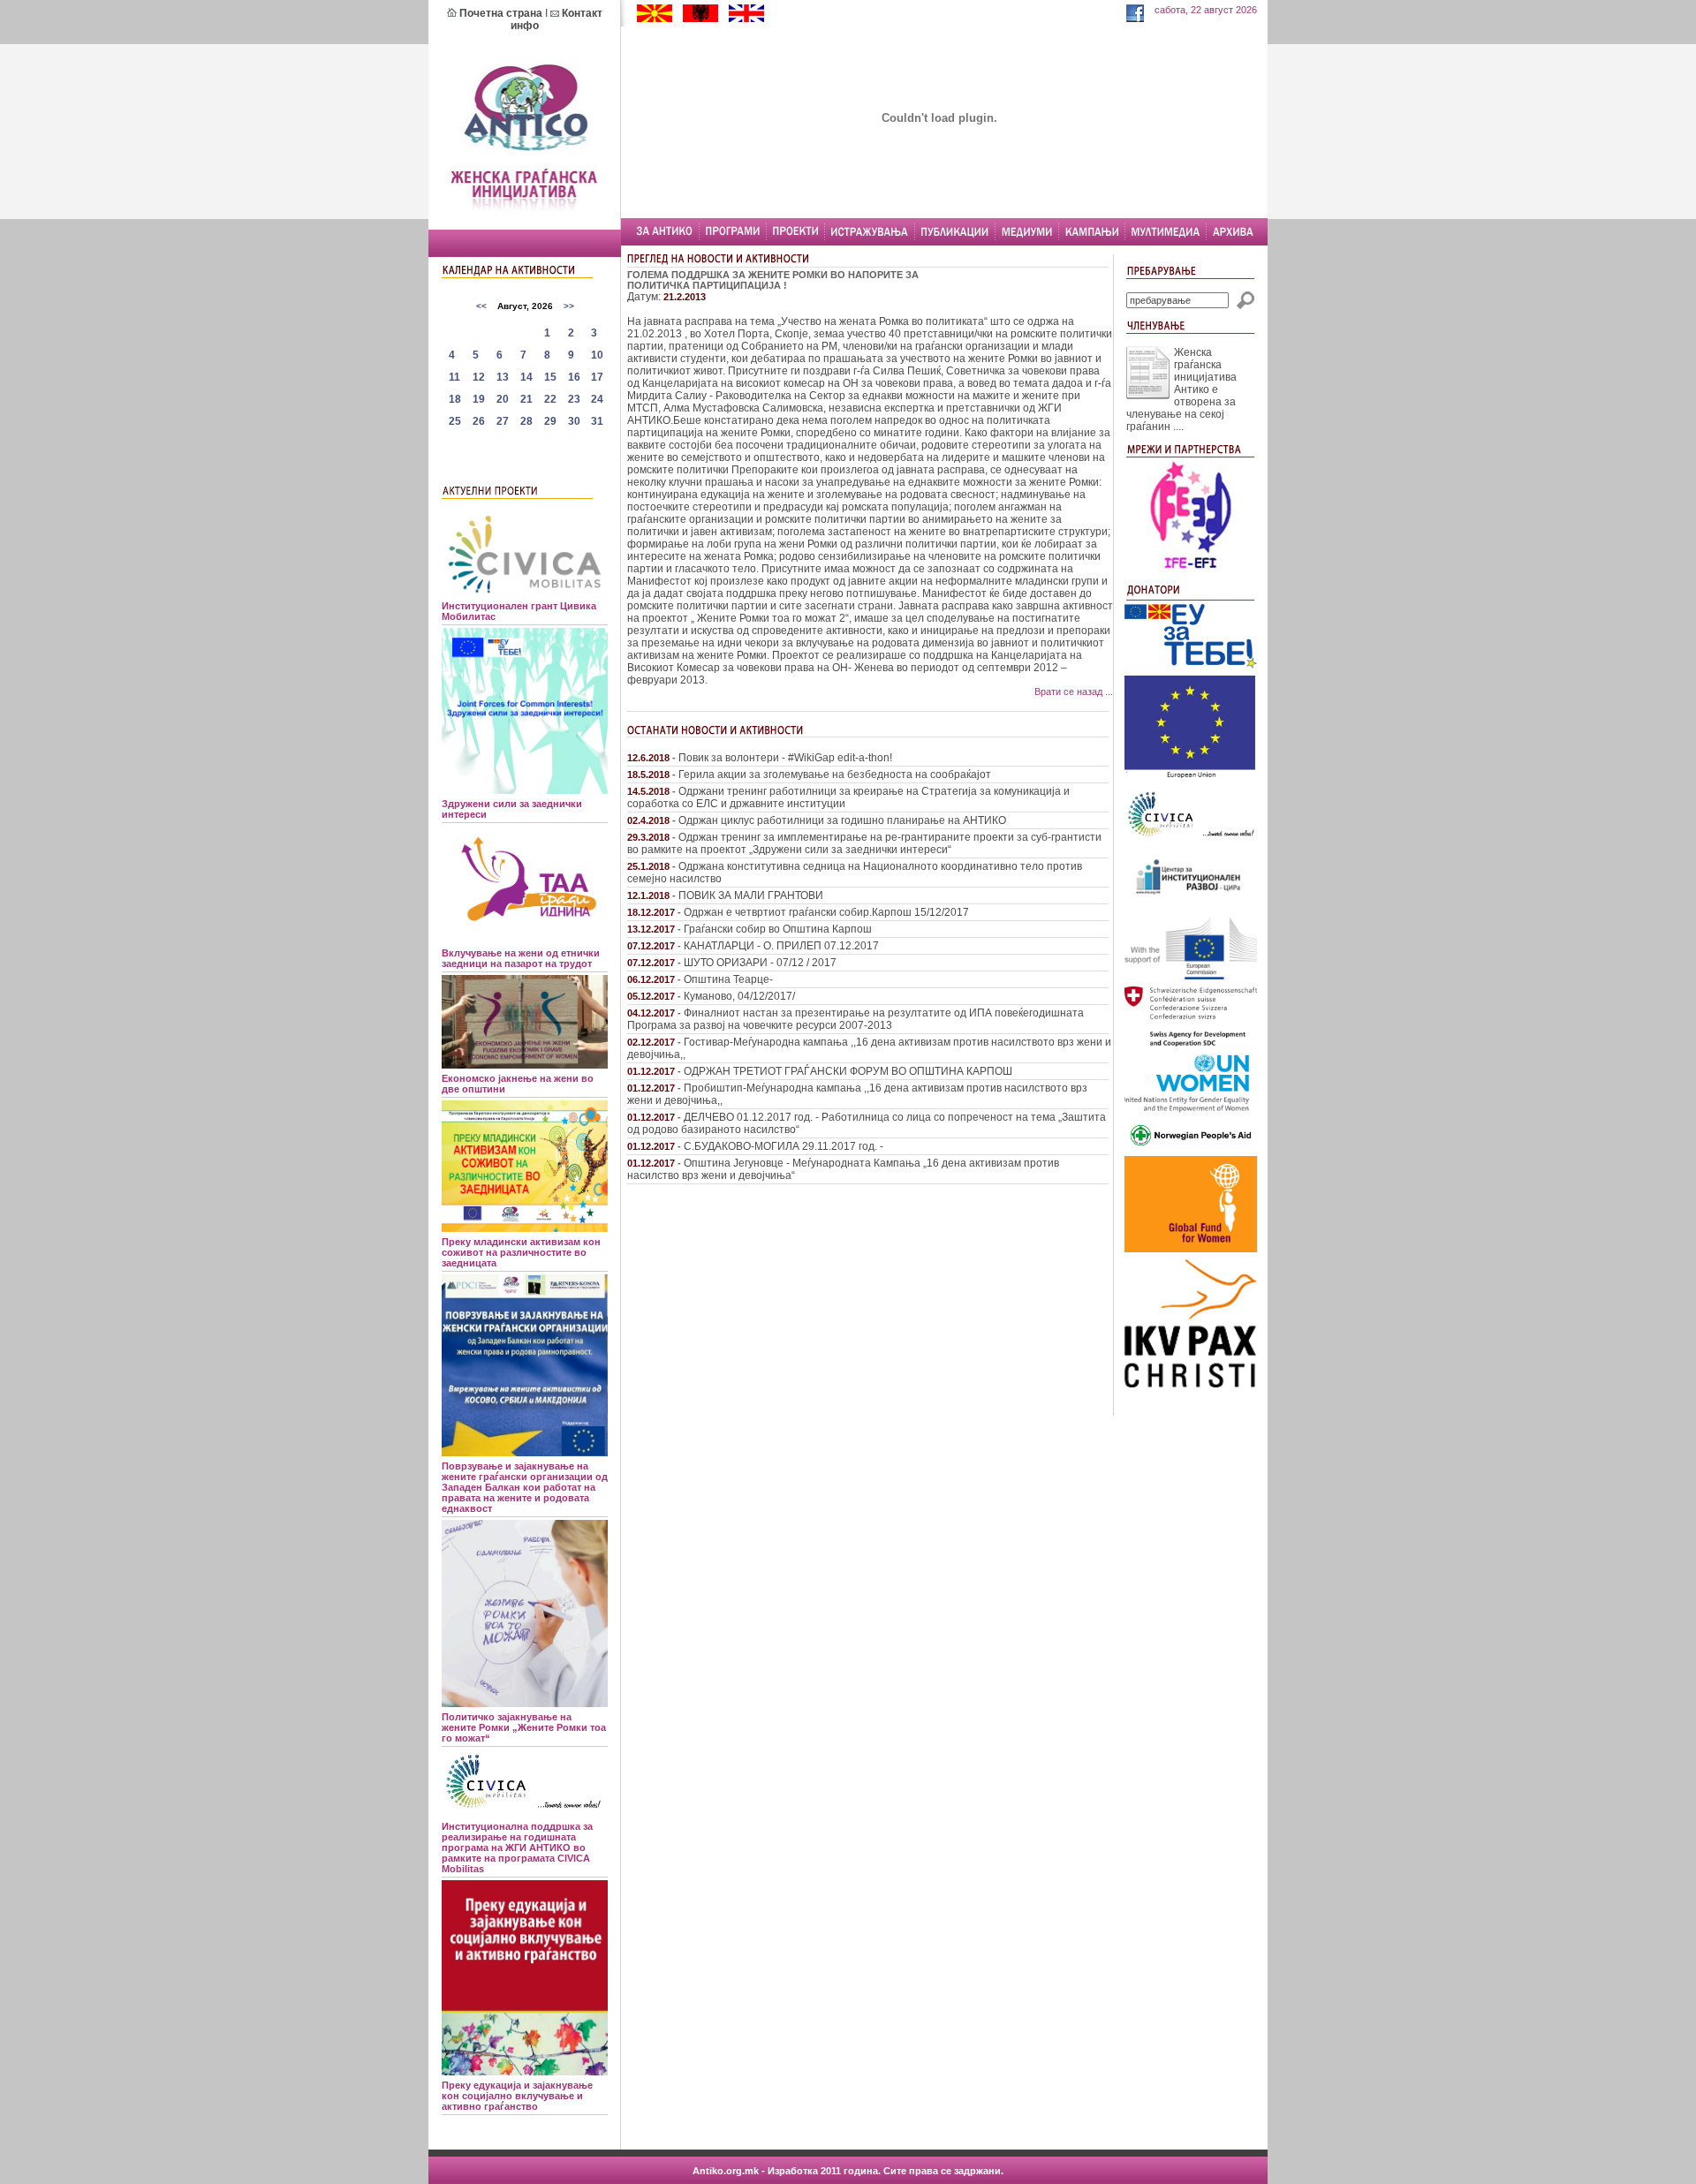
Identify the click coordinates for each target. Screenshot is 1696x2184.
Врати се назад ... (1074, 691)
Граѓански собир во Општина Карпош (778, 929)
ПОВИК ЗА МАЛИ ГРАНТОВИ (751, 896)
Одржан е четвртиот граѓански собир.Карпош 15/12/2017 (826, 912)
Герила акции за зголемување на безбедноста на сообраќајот (835, 775)
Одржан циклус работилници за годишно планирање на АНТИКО (842, 820)
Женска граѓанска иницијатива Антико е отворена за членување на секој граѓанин (1181, 389)
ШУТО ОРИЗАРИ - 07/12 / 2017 (760, 963)
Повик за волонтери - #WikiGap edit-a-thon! (785, 758)
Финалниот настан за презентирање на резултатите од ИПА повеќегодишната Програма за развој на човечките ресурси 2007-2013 (856, 1019)
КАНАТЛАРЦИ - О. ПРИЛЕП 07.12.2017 (781, 946)
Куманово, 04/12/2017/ (739, 996)
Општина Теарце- (728, 979)
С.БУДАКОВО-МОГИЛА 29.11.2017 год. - (784, 1146)
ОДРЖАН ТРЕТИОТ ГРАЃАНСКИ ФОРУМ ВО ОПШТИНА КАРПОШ (848, 1071)
